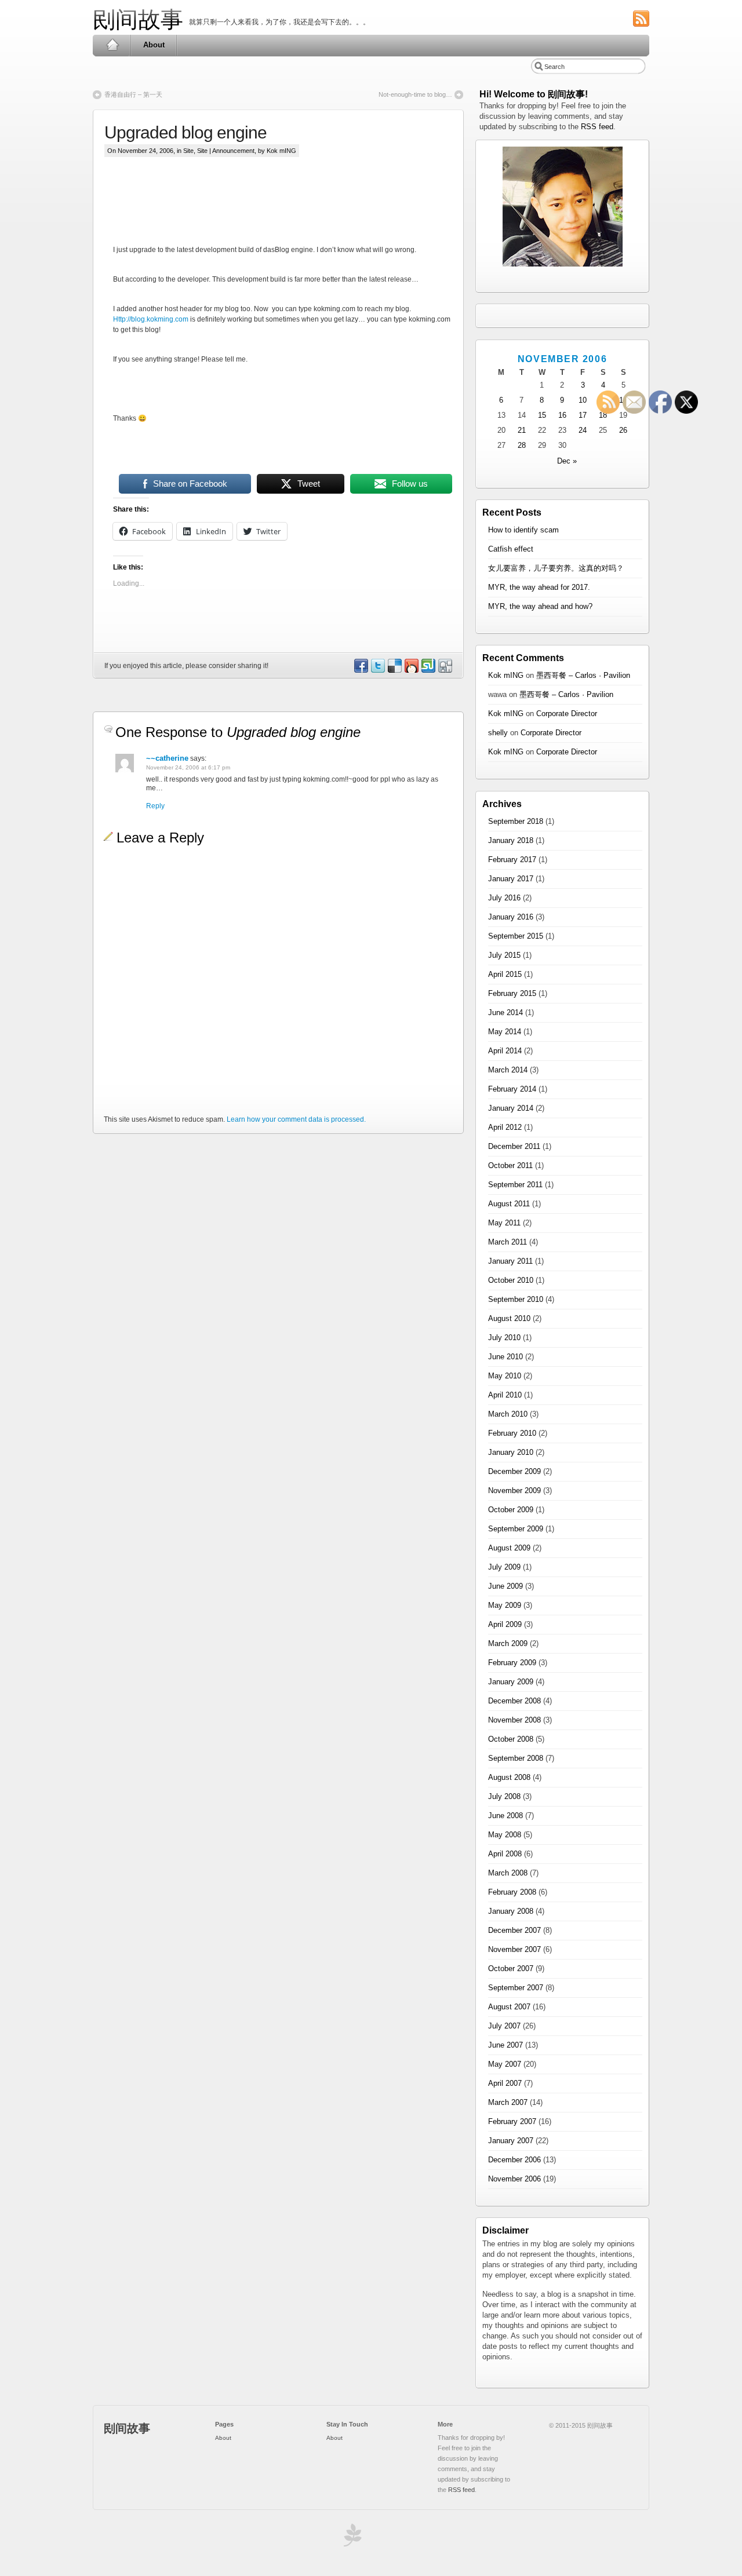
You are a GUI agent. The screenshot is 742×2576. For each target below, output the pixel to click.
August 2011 (509, 1204)
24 (583, 430)
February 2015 (512, 993)
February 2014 (512, 1089)
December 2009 (514, 1471)
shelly (498, 733)
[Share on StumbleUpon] (428, 670)
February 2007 (512, 2121)
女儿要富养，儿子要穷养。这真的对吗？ (556, 568)
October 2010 (511, 1280)
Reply (155, 806)
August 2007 (509, 2007)
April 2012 (505, 1127)
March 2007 (508, 2102)
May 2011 (504, 1223)
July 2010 (504, 1338)
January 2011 (510, 1261)
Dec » (567, 461)
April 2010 (505, 1395)
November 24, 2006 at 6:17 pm (188, 767)
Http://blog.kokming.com (151, 319)
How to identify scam (523, 530)
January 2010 (511, 1452)
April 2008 (505, 1854)
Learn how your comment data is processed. (296, 1119)
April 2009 (505, 1624)
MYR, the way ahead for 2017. (539, 587)
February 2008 (512, 1892)
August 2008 (509, 1777)
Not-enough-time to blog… (415, 94)
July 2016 (504, 898)
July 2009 (504, 1567)
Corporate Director (567, 714)
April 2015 (505, 974)
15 (542, 415)
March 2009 (508, 1643)
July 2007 (504, 2026)
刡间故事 (138, 19)
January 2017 (511, 879)
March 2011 (508, 1242)
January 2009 (511, 1682)
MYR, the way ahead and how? (540, 606)
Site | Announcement (226, 151)
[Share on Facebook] (361, 670)
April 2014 (505, 1051)
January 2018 (511, 840)
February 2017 (512, 860)
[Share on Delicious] (394, 670)
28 (522, 445)
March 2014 (508, 1070)
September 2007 (516, 1988)
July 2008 (504, 1796)
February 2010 (512, 1433)
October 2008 (511, 1739)
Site (188, 151)
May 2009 (505, 1605)
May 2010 (505, 1376)
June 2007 (505, 2045)
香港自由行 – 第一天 (133, 94)
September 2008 (516, 1758)
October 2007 (511, 1969)
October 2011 (510, 1165)
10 (583, 400)
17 (583, 415)
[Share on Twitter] (377, 670)
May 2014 (505, 1032)
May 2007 (505, 2064)
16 (562, 415)
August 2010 (509, 1318)
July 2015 (504, 955)
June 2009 (505, 1586)
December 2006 (514, 2160)
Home (112, 45)
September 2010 (516, 1299)
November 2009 (514, 1490)
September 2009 (516, 1529)
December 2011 (514, 1146)
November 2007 (514, 1949)
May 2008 (505, 1835)
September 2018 (516, 821)
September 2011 (515, 1185)
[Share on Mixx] (411, 670)
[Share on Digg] (445, 670)
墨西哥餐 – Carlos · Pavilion (583, 675)
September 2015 (516, 936)
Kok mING (506, 675)
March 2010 (508, 1414)
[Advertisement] (324, 210)
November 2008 (514, 1720)
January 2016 (511, 917)
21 (522, 430)
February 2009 (512, 1663)
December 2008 (514, 1701)
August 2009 (509, 1548)
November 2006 (514, 2179)
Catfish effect (511, 549)
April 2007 (505, 2083)
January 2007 (511, 2141)
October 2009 (511, 1510)
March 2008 (508, 1873)
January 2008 (511, 1911)
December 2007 (514, 1930)
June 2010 (505, 1357)
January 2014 (511, 1108)
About (154, 45)
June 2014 (505, 1012)
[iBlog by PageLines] (351, 2538)
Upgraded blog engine (185, 132)
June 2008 (505, 1816)
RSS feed (597, 127)
